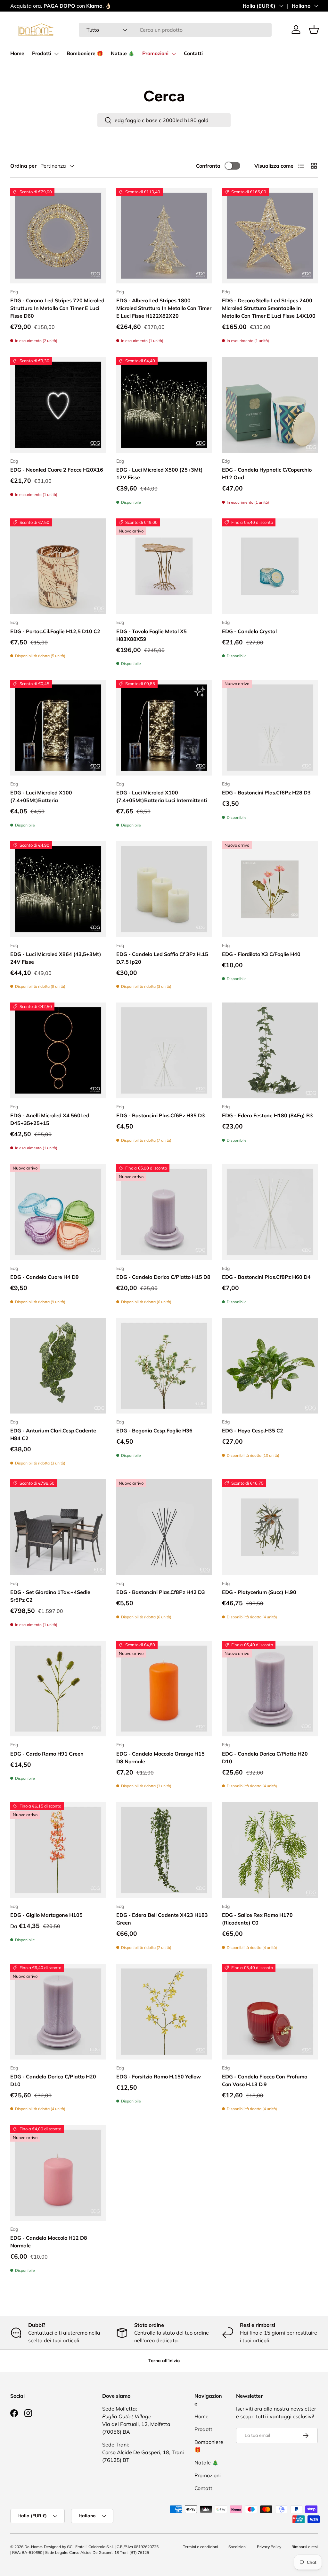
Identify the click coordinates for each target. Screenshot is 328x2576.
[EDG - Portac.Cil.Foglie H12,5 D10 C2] (58, 566)
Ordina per (23, 166)
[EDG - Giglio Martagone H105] (58, 1850)
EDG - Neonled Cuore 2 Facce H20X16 (57, 470)
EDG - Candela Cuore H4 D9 (45, 1277)
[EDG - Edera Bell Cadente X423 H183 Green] (164, 1850)
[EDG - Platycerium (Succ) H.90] (270, 1527)
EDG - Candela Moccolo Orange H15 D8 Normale (160, 1758)
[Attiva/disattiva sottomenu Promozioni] (174, 54)
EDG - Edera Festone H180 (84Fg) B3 (267, 1115)
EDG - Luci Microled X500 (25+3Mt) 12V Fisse (160, 474)
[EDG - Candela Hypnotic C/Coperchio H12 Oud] (270, 405)
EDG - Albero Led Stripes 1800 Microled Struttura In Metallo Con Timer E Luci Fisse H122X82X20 (164, 308)
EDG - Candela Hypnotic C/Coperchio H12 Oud (267, 474)
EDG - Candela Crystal (249, 631)
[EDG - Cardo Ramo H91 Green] (58, 1689)
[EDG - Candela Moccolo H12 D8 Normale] (58, 2173)
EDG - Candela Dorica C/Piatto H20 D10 (265, 1758)
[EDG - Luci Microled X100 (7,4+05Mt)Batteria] (58, 728)
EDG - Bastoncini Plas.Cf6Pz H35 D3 (161, 1115)
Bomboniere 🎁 (85, 54)
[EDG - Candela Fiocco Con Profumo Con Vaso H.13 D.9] (270, 2012)
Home (17, 54)
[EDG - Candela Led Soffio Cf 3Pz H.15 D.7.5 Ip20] (164, 889)
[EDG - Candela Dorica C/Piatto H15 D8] (164, 1212)
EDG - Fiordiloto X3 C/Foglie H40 (261, 954)
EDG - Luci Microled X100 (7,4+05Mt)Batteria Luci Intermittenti (162, 796)
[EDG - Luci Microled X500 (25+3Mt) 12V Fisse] (164, 405)
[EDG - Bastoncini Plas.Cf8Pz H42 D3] (164, 1527)
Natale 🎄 (123, 54)
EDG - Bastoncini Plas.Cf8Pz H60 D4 (266, 1277)
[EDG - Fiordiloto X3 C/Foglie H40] (270, 889)
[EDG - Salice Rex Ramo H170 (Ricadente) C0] (270, 1850)
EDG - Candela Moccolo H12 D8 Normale (49, 2242)
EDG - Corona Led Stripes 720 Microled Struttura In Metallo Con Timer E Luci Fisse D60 (57, 308)
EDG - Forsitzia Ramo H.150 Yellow (159, 2077)
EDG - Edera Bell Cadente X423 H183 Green (162, 1919)
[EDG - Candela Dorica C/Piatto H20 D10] (270, 1689)
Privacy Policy (269, 2547)
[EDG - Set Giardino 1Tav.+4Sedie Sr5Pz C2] (58, 1527)
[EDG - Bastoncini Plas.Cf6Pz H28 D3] (270, 728)
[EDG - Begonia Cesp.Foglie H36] (164, 1366)
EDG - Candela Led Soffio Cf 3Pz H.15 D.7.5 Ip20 (162, 958)
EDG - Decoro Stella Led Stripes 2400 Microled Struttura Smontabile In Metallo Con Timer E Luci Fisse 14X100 (269, 308)
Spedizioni (238, 2547)
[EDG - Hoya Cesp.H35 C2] (270, 1366)
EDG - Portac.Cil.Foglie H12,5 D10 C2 (55, 631)
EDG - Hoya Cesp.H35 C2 (253, 1431)
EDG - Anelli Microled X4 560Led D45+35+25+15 (50, 1119)
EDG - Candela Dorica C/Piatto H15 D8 (163, 1277)
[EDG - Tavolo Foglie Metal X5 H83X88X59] (164, 566)
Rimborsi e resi (305, 2547)
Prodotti (42, 54)
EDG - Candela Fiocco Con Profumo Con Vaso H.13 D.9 (265, 2080)
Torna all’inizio (164, 2361)
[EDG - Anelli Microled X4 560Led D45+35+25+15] (58, 1050)
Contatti (193, 54)
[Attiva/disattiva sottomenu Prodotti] (56, 54)
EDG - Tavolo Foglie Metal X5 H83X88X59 (152, 635)
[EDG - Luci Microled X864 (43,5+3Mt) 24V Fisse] (58, 889)
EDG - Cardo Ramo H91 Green (47, 1754)
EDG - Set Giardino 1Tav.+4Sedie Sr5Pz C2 (50, 1596)
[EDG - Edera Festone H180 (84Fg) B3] (270, 1050)
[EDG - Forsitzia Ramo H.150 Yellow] (164, 2012)
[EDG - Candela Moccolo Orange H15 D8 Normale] (164, 1689)
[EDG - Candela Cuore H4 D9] (58, 1212)
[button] (314, 29)
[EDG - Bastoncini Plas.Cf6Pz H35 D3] (164, 1050)
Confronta (208, 166)
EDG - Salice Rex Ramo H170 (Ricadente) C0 (257, 1919)
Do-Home (33, 2547)
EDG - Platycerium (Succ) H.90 (259, 1592)
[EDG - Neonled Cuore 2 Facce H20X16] (58, 405)
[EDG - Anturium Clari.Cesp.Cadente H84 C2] (58, 1366)
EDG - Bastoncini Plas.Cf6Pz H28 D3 (266, 793)
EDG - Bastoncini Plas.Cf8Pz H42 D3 (161, 1592)
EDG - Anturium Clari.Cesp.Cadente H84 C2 (53, 1434)
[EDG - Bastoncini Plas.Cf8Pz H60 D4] (270, 1212)
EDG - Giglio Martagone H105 (46, 1915)
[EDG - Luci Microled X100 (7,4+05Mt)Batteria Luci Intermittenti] (164, 728)
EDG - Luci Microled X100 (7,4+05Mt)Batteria (41, 796)
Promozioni (155, 54)
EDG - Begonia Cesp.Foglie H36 (154, 1431)
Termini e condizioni (201, 2547)
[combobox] (175, 30)
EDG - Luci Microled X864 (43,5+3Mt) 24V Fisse (56, 958)
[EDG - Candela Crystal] (270, 566)
